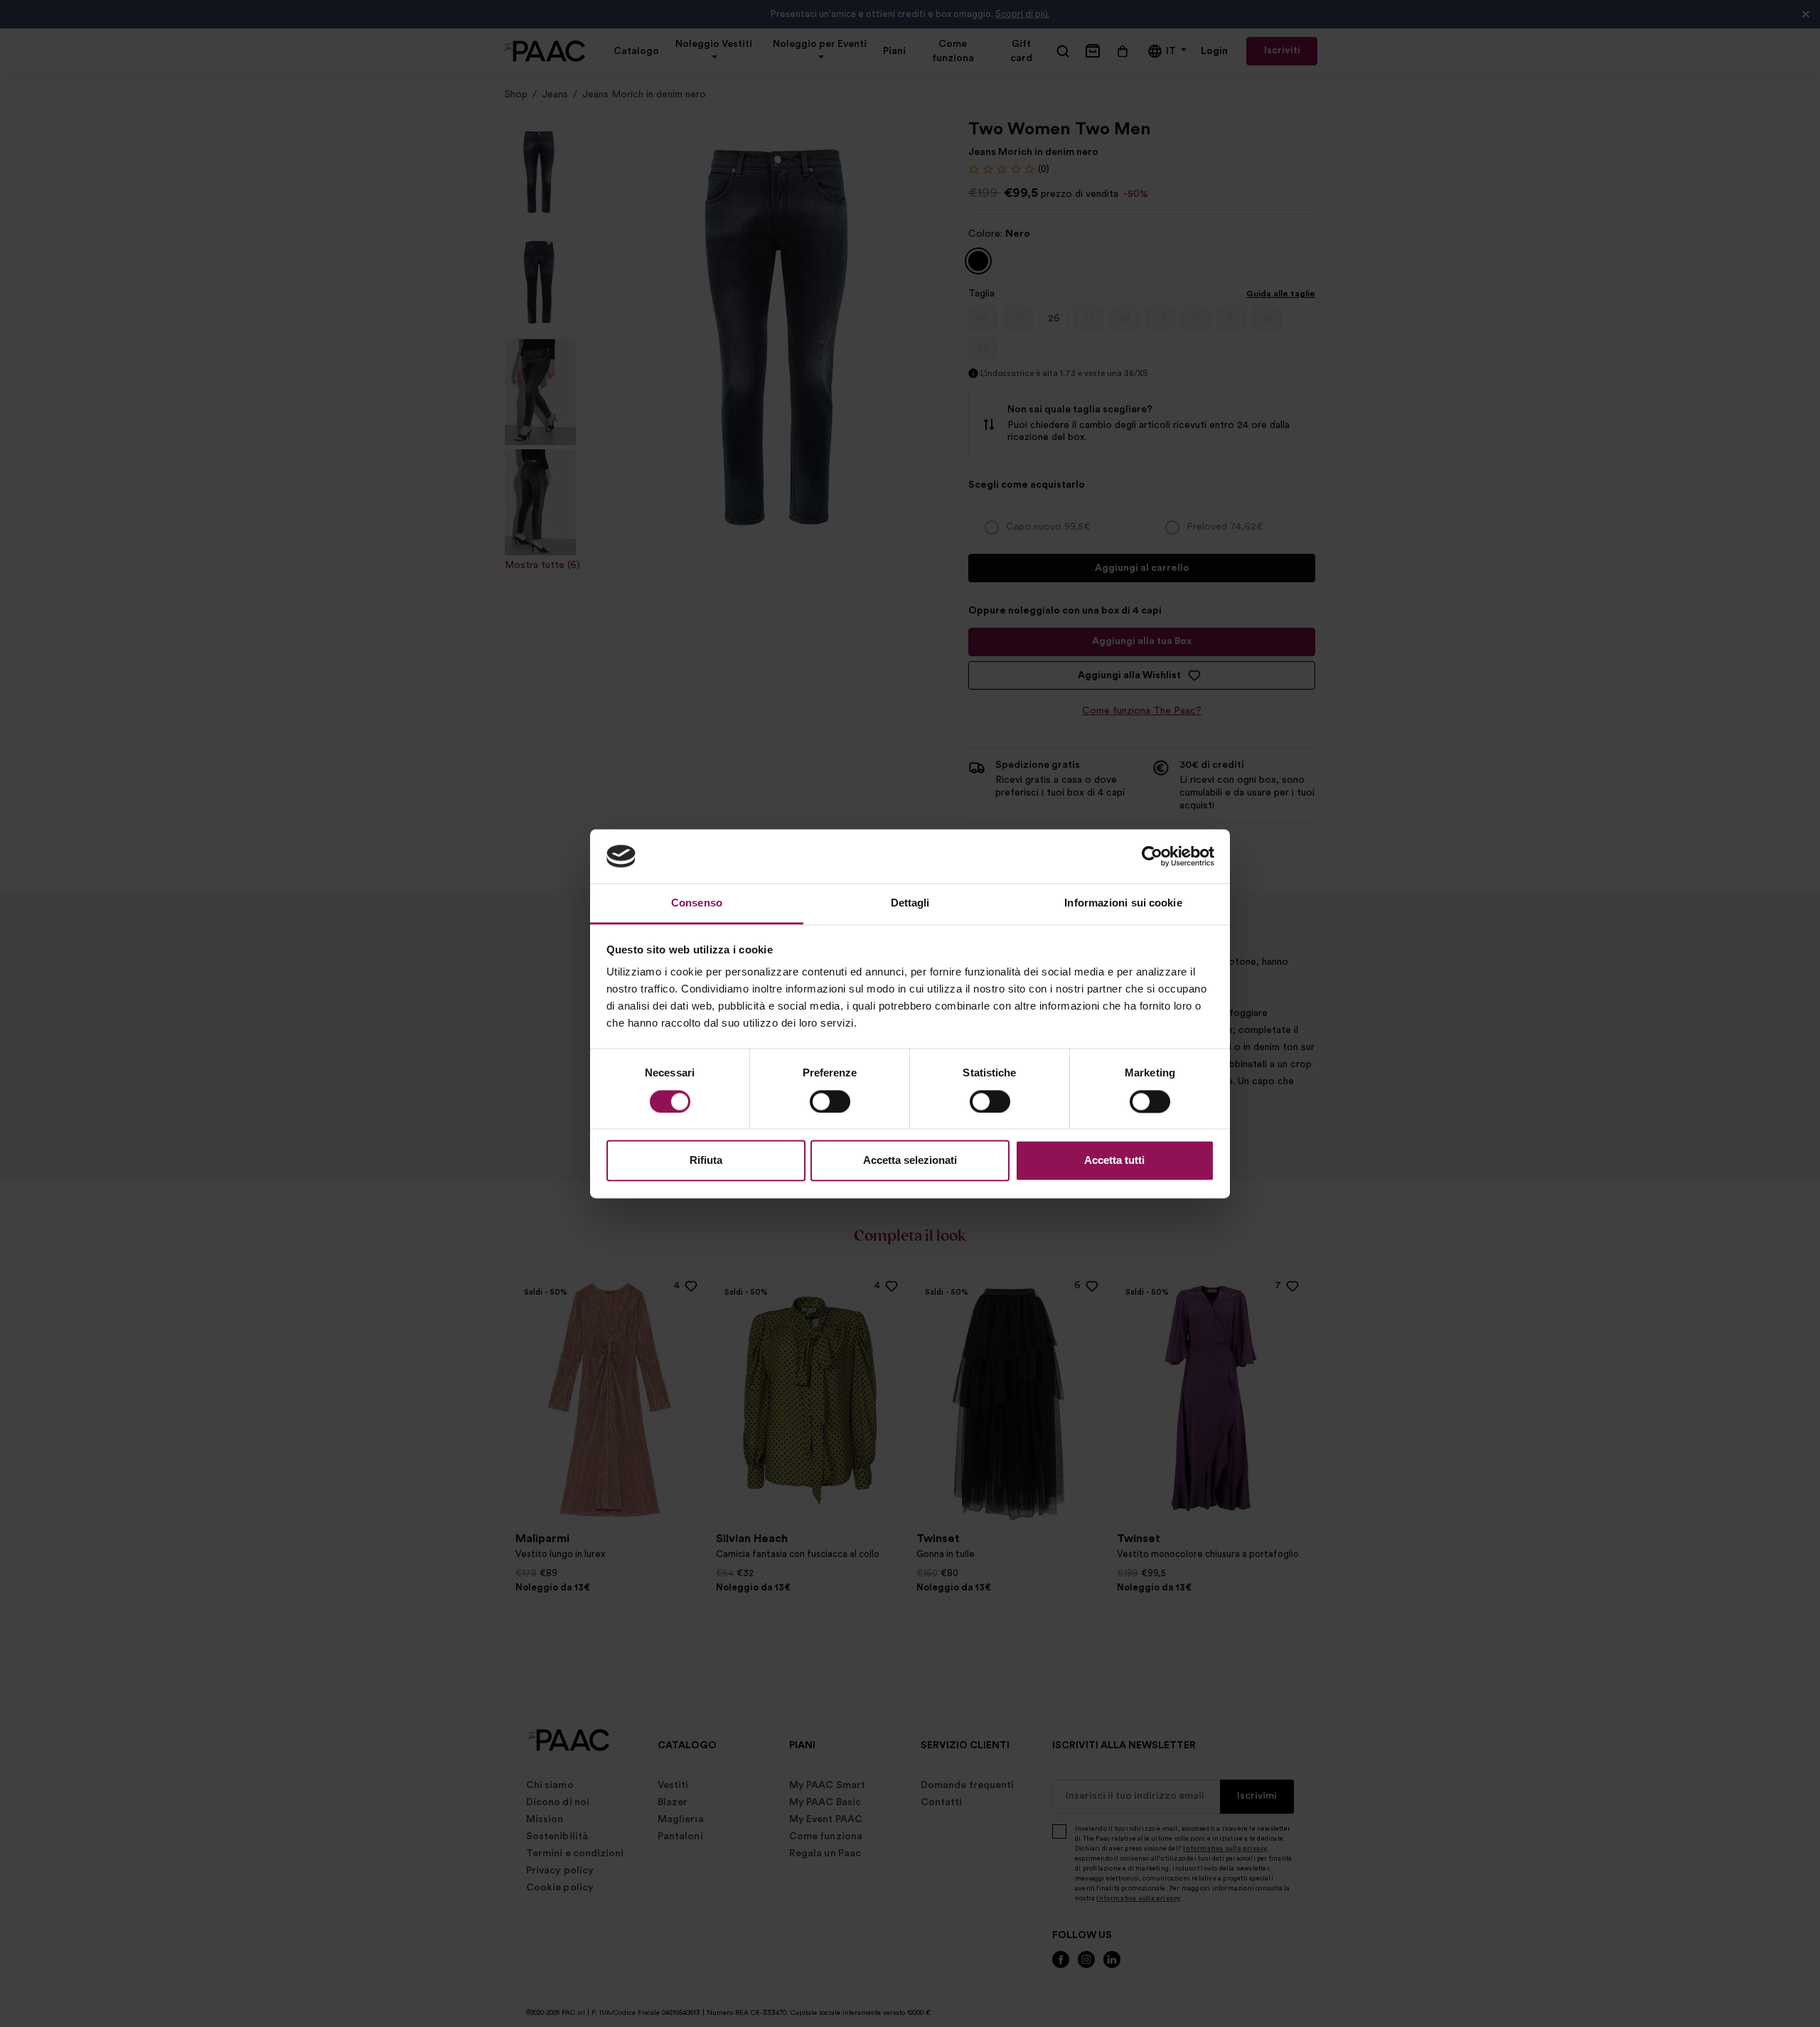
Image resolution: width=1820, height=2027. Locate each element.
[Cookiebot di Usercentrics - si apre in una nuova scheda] (1152, 856)
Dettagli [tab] (910, 903)
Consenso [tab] (697, 903)
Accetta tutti (1114, 1161)
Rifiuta (706, 1161)
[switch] (830, 1101)
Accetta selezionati (910, 1161)
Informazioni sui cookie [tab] (1123, 903)
